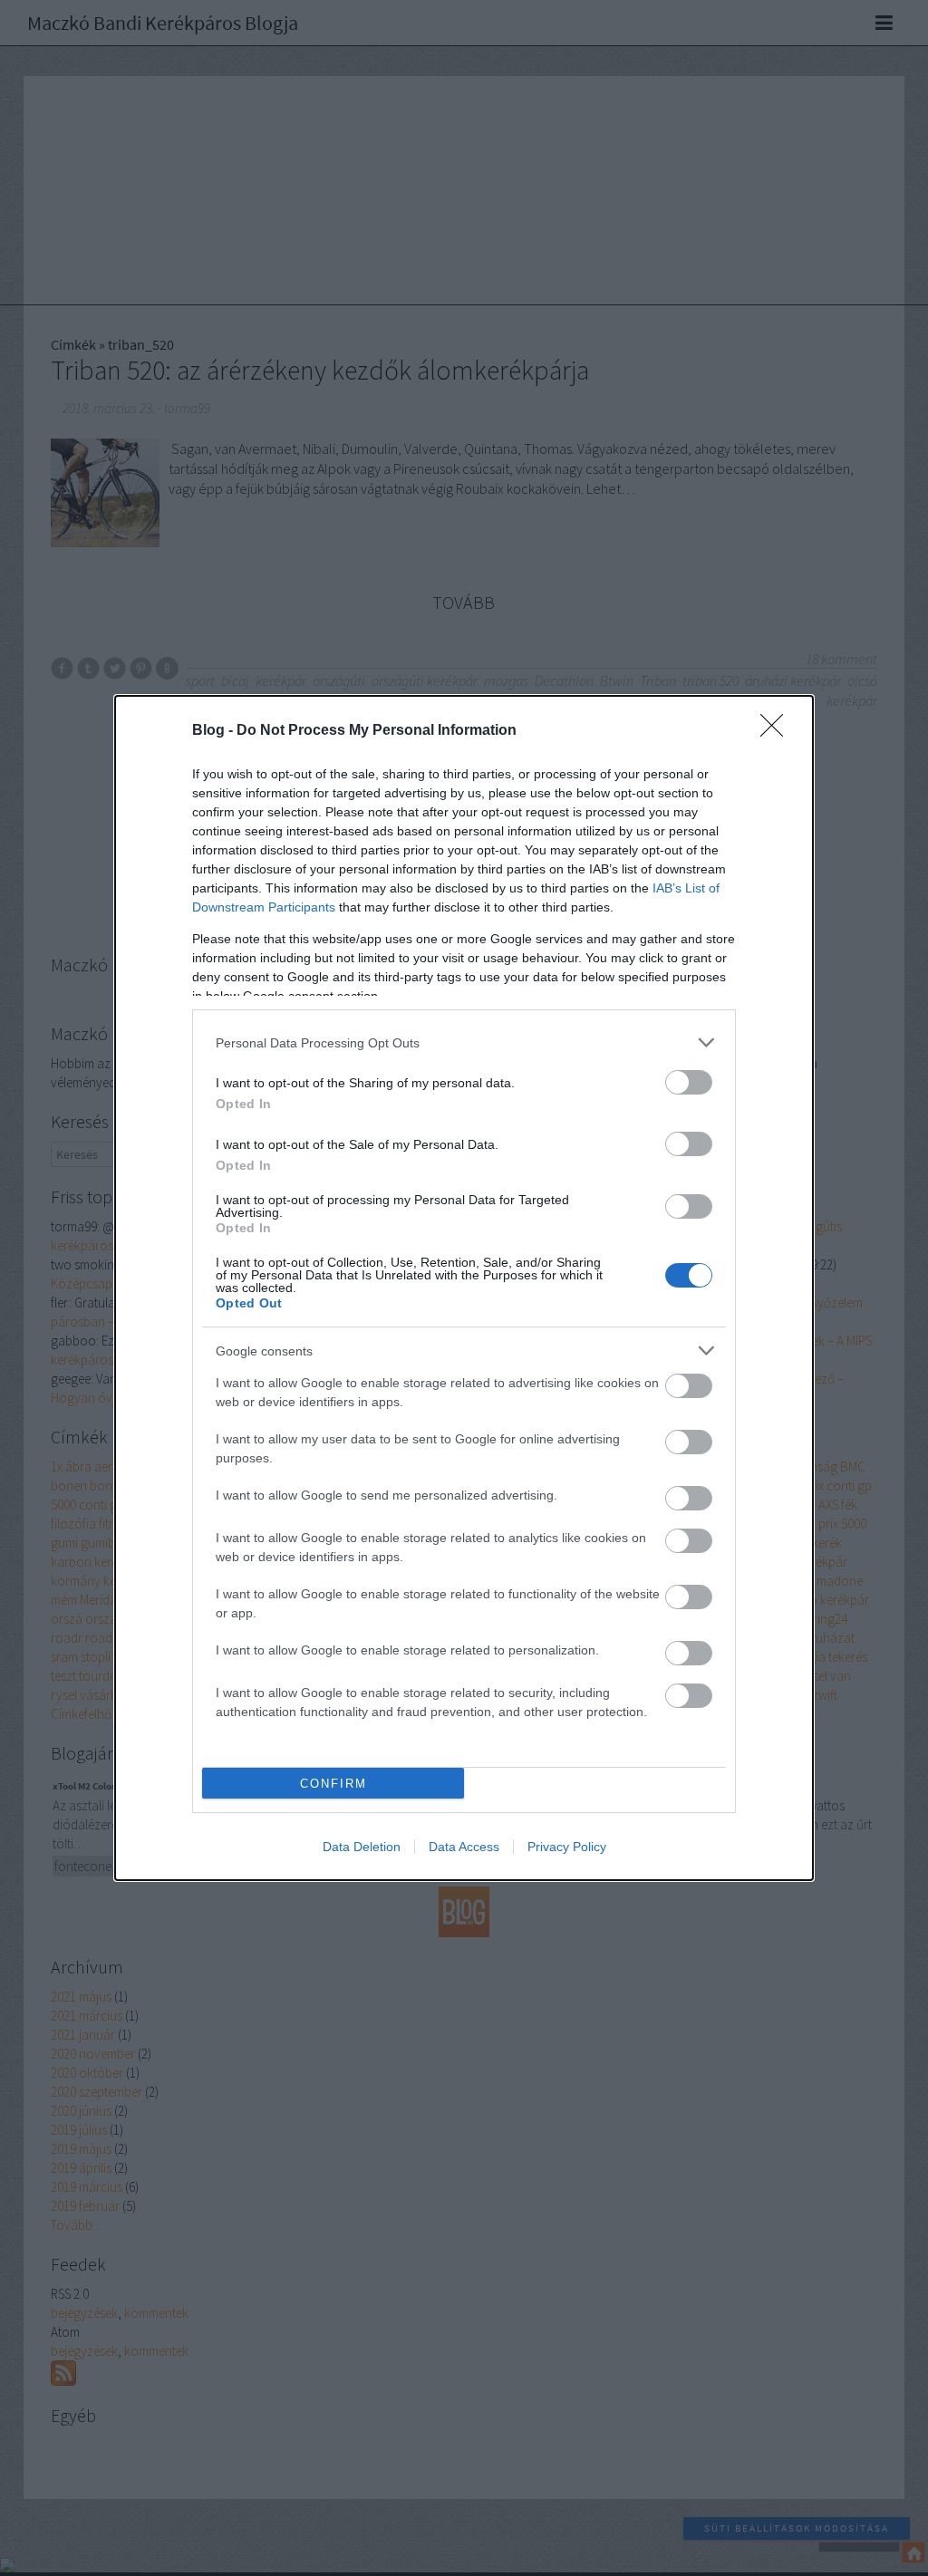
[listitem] (464, 1042)
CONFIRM (333, 1784)
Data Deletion (362, 1847)
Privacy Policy (567, 1847)
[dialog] (464, 1288)
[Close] (778, 731)
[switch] (689, 1082)
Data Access (464, 1847)
